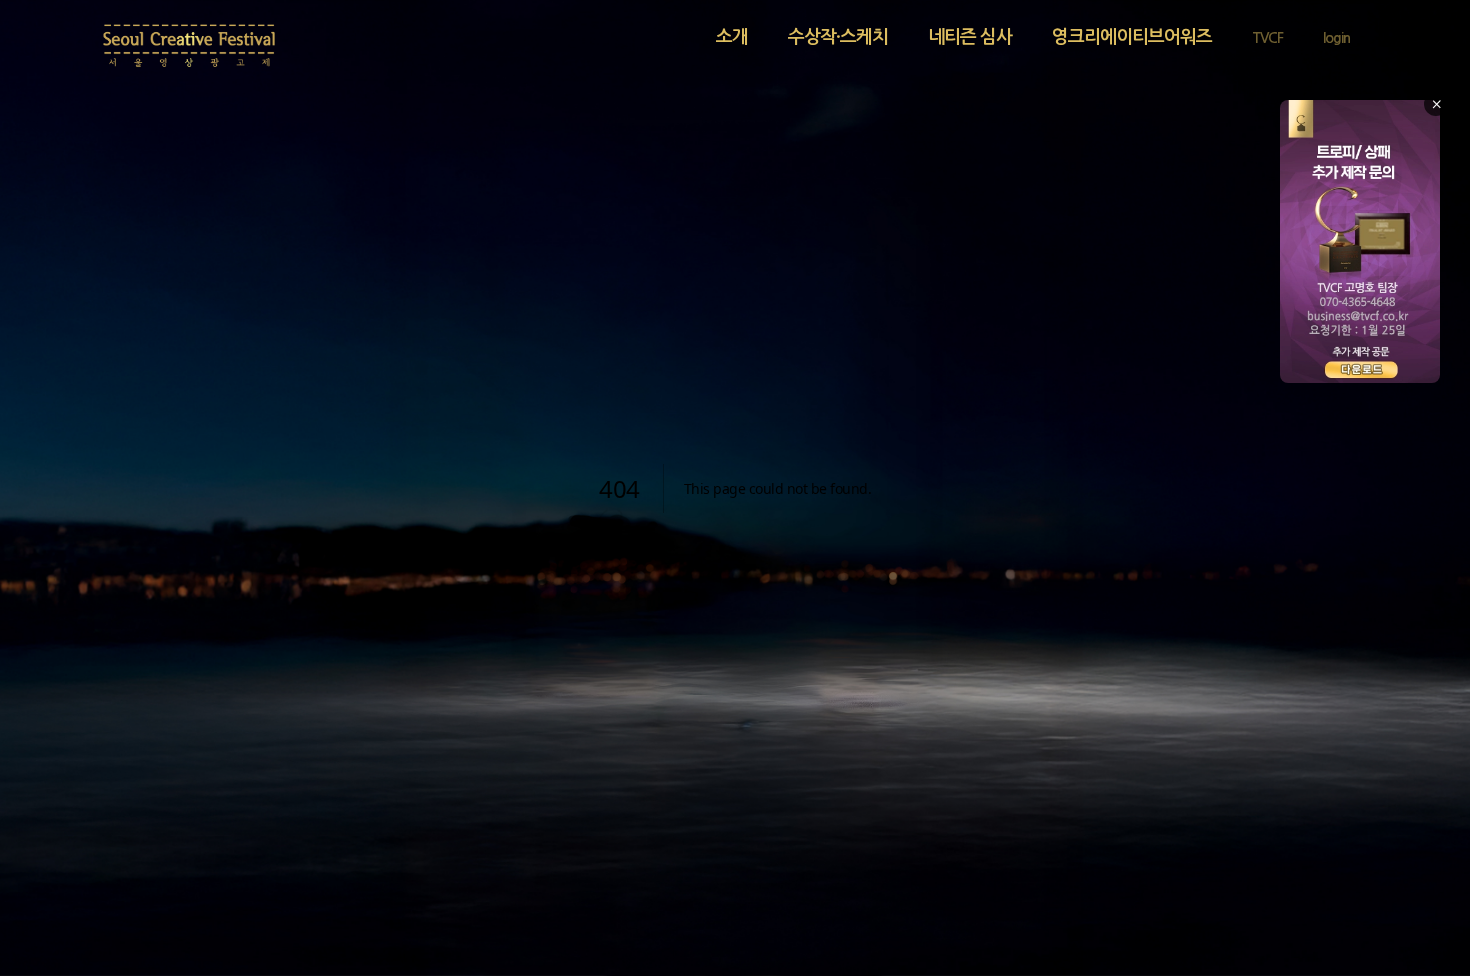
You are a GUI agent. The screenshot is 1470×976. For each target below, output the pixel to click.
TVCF (1267, 38)
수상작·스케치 (838, 37)
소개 (732, 37)
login (1336, 38)
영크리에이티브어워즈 (1132, 37)
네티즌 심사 (970, 37)
